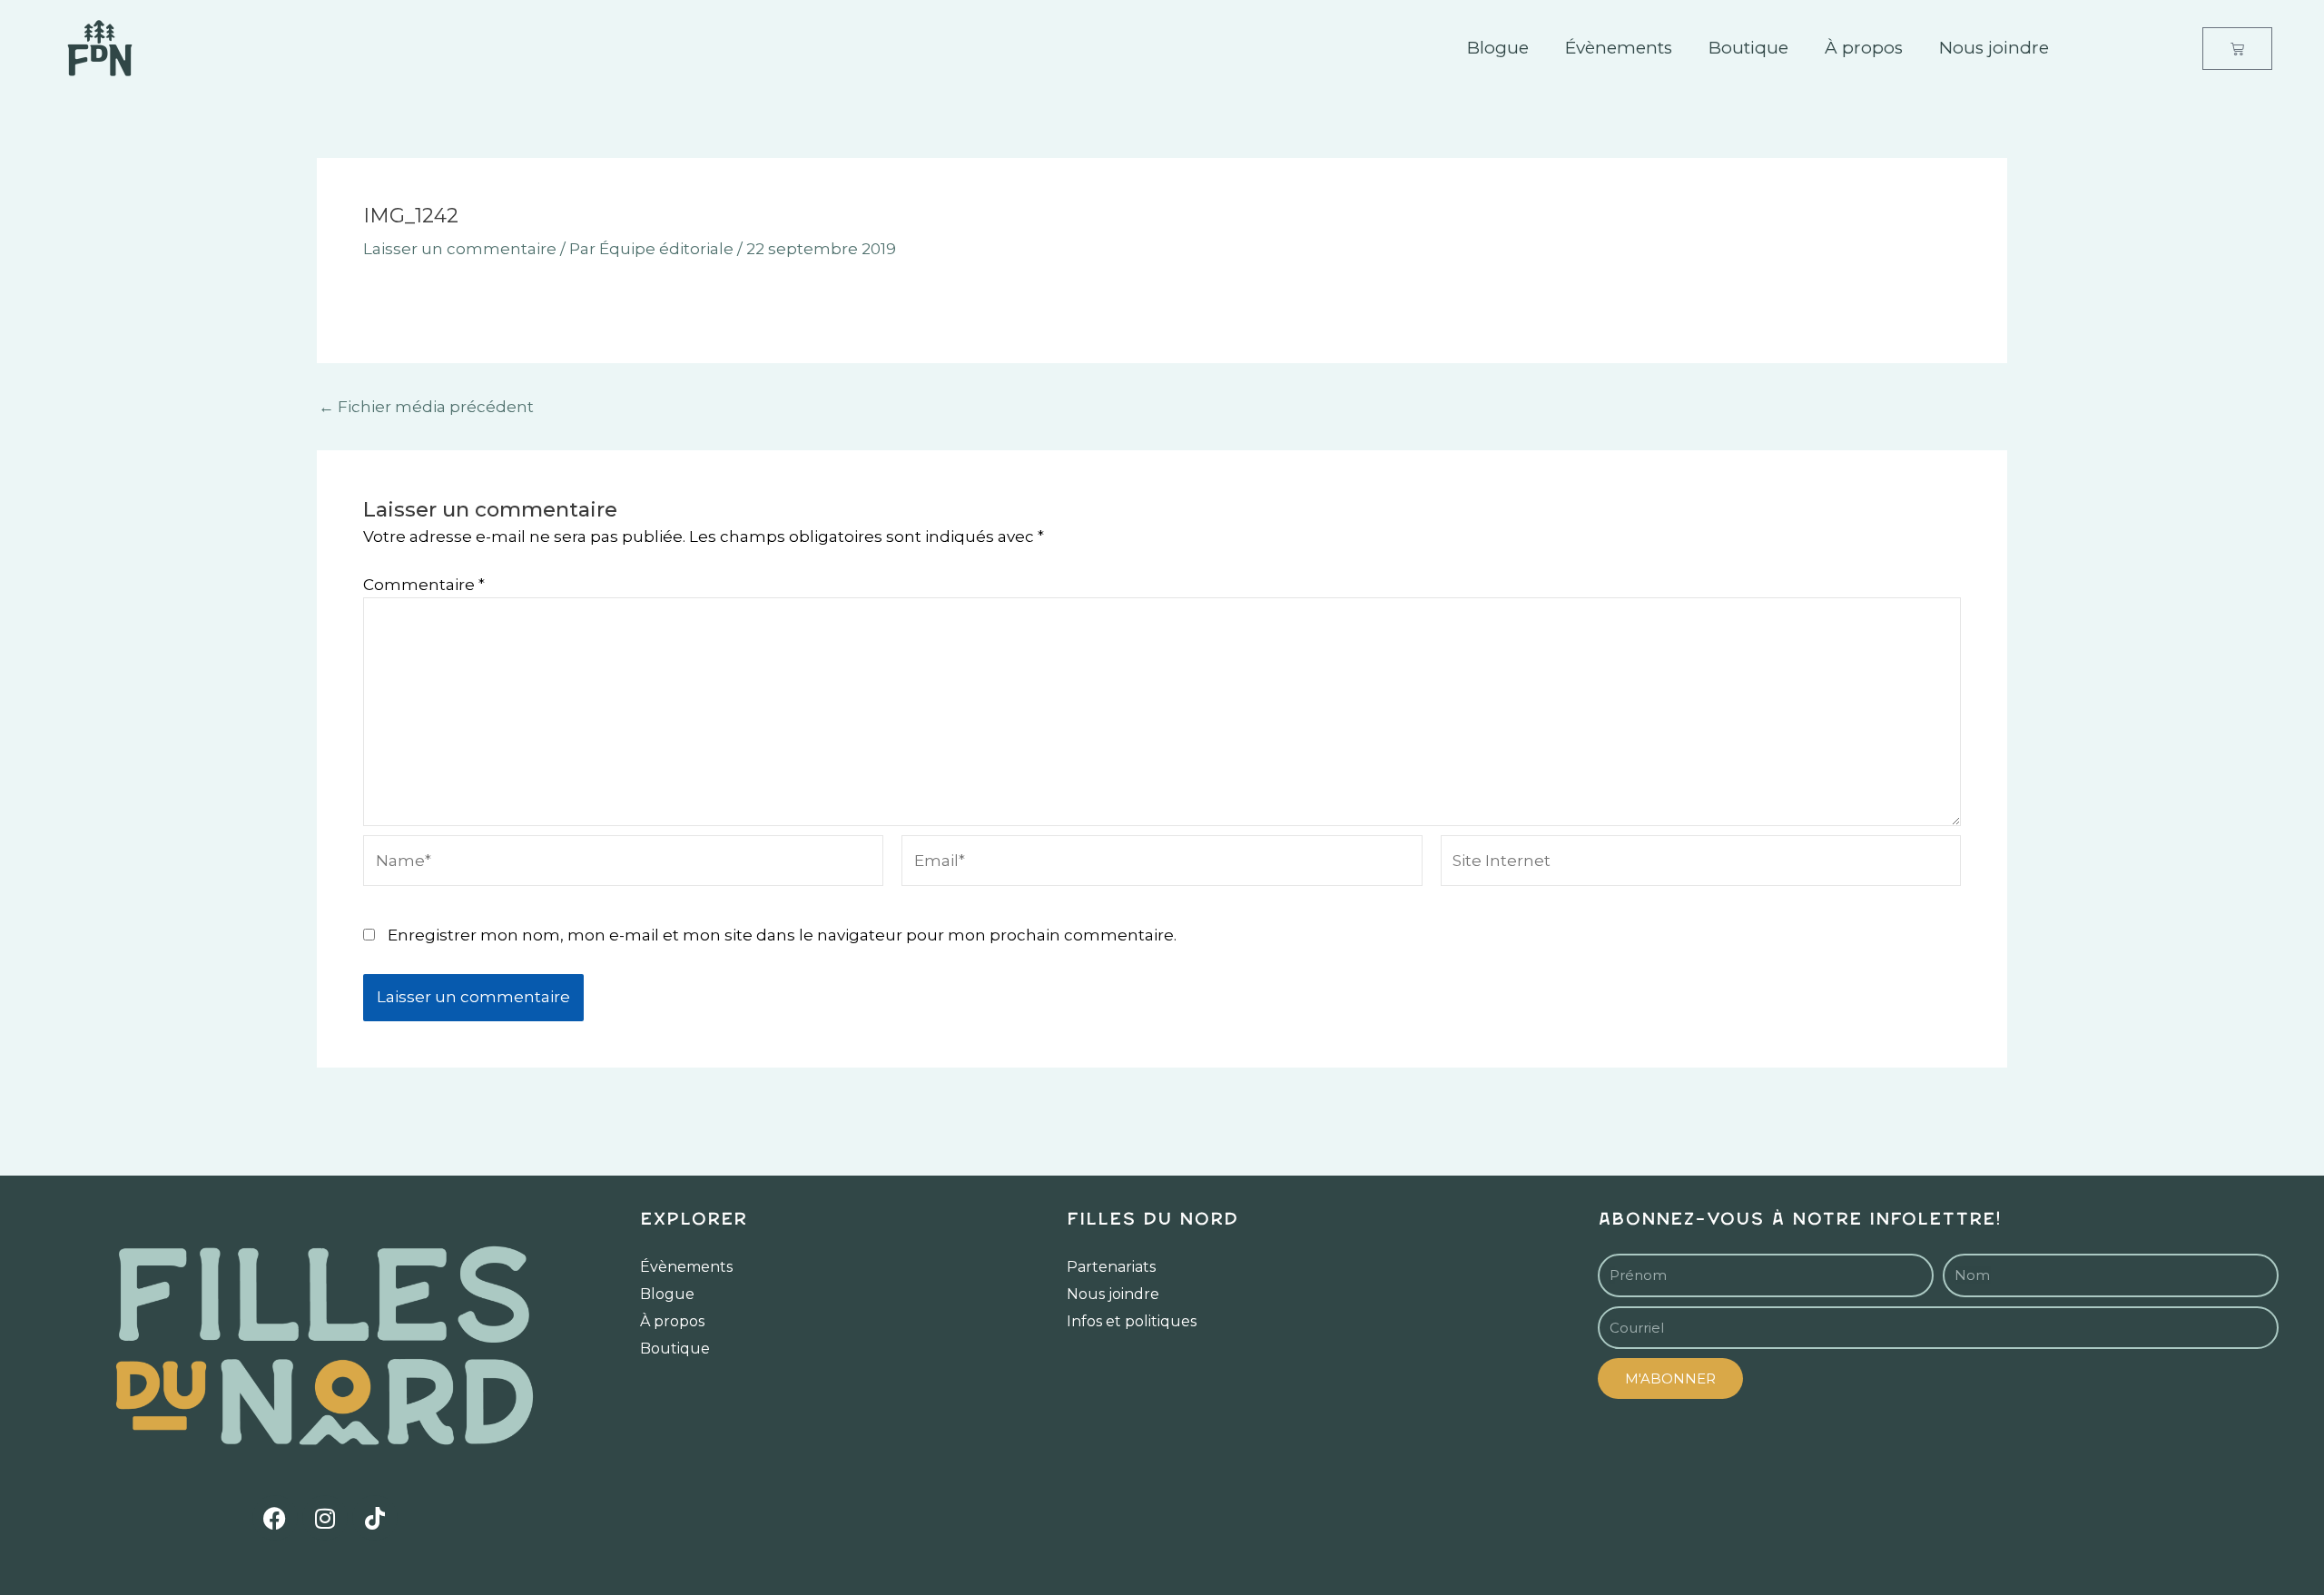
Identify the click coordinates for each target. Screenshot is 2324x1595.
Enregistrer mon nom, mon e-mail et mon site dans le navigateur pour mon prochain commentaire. (782, 935)
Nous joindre (1994, 48)
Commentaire (424, 585)
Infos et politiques (1132, 1321)
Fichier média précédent (426, 407)
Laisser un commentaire (460, 249)
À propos (1864, 48)
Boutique (1748, 48)
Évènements (1619, 48)
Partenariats (1111, 1267)
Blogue (1498, 48)
